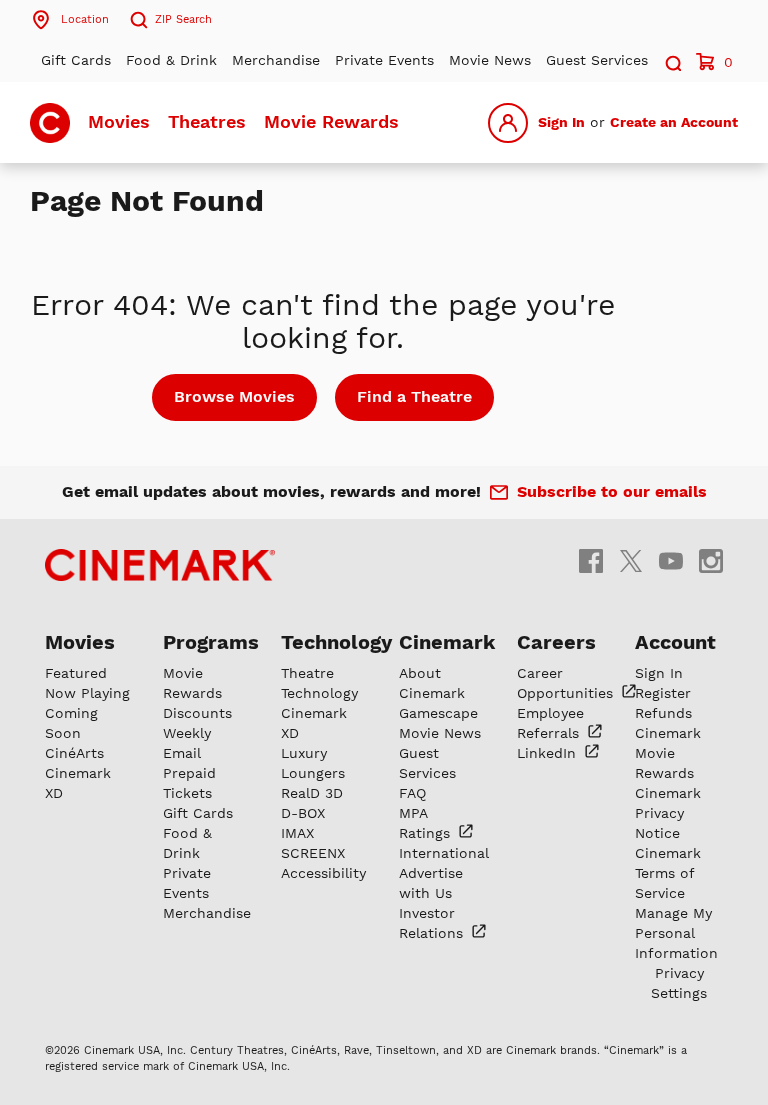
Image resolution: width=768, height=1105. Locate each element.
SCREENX (313, 853)
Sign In (561, 122)
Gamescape (438, 713)
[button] (672, 60)
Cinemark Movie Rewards (668, 753)
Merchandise (276, 60)
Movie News (490, 60)
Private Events (384, 60)
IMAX (297, 833)
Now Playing (87, 693)
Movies (119, 121)
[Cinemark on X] (631, 559)
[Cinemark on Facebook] (591, 559)
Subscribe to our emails (612, 491)
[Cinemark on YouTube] (671, 559)
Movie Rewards (331, 121)
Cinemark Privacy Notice (668, 813)
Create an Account (674, 122)
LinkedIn (549, 753)
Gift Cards (76, 60)
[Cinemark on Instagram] (711, 559)
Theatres (207, 121)
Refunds (663, 713)
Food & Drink (171, 60)
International (444, 853)
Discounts (197, 713)
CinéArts (74, 753)
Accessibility (323, 873)
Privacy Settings (679, 983)
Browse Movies (234, 396)
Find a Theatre (414, 396)
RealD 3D (312, 793)
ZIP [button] (183, 19)
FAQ (412, 793)
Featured (76, 673)
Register (663, 693)
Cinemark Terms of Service (668, 873)
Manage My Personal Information (676, 933)
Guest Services (597, 60)
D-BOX (303, 813)
